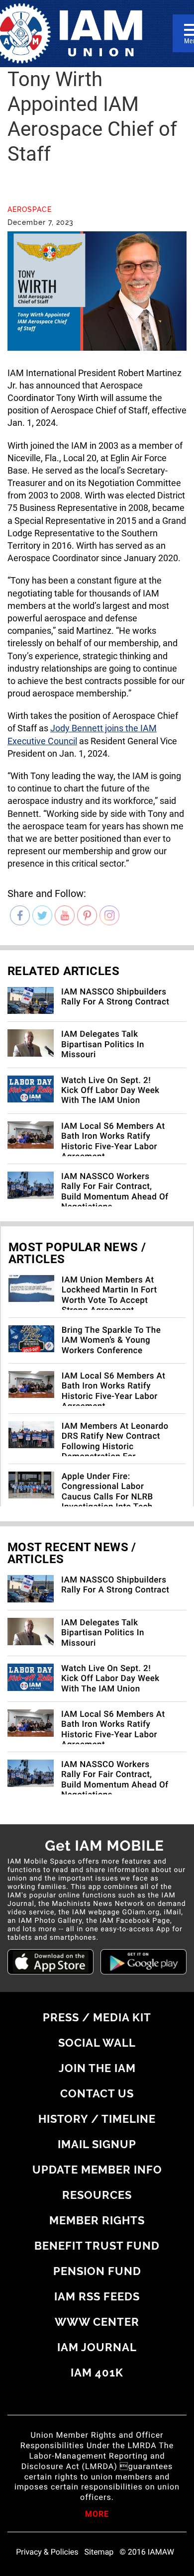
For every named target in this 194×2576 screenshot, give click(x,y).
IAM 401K (97, 2373)
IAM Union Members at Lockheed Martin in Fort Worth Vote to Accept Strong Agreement (109, 1295)
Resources (97, 2195)
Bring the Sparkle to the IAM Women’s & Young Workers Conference (111, 1340)
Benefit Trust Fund (97, 2246)
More (97, 2515)
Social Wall (97, 2043)
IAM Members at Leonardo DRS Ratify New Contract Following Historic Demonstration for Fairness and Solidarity (115, 1447)
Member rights (97, 2220)
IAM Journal (97, 2347)
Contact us (97, 2093)
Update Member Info (97, 2170)
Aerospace (30, 209)
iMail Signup (97, 2144)
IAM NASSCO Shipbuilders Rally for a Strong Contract (115, 997)
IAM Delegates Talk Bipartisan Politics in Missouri (103, 1044)
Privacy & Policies (47, 2552)
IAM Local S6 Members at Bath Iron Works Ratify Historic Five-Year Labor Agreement (113, 1141)
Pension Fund (97, 2271)
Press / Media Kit (97, 2017)
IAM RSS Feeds (97, 2296)
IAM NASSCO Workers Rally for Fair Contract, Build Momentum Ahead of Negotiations (115, 1192)
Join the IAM (97, 2068)
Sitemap (99, 2552)
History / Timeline (97, 2119)
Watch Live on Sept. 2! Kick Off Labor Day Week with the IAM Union (110, 1091)
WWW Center (97, 2322)
